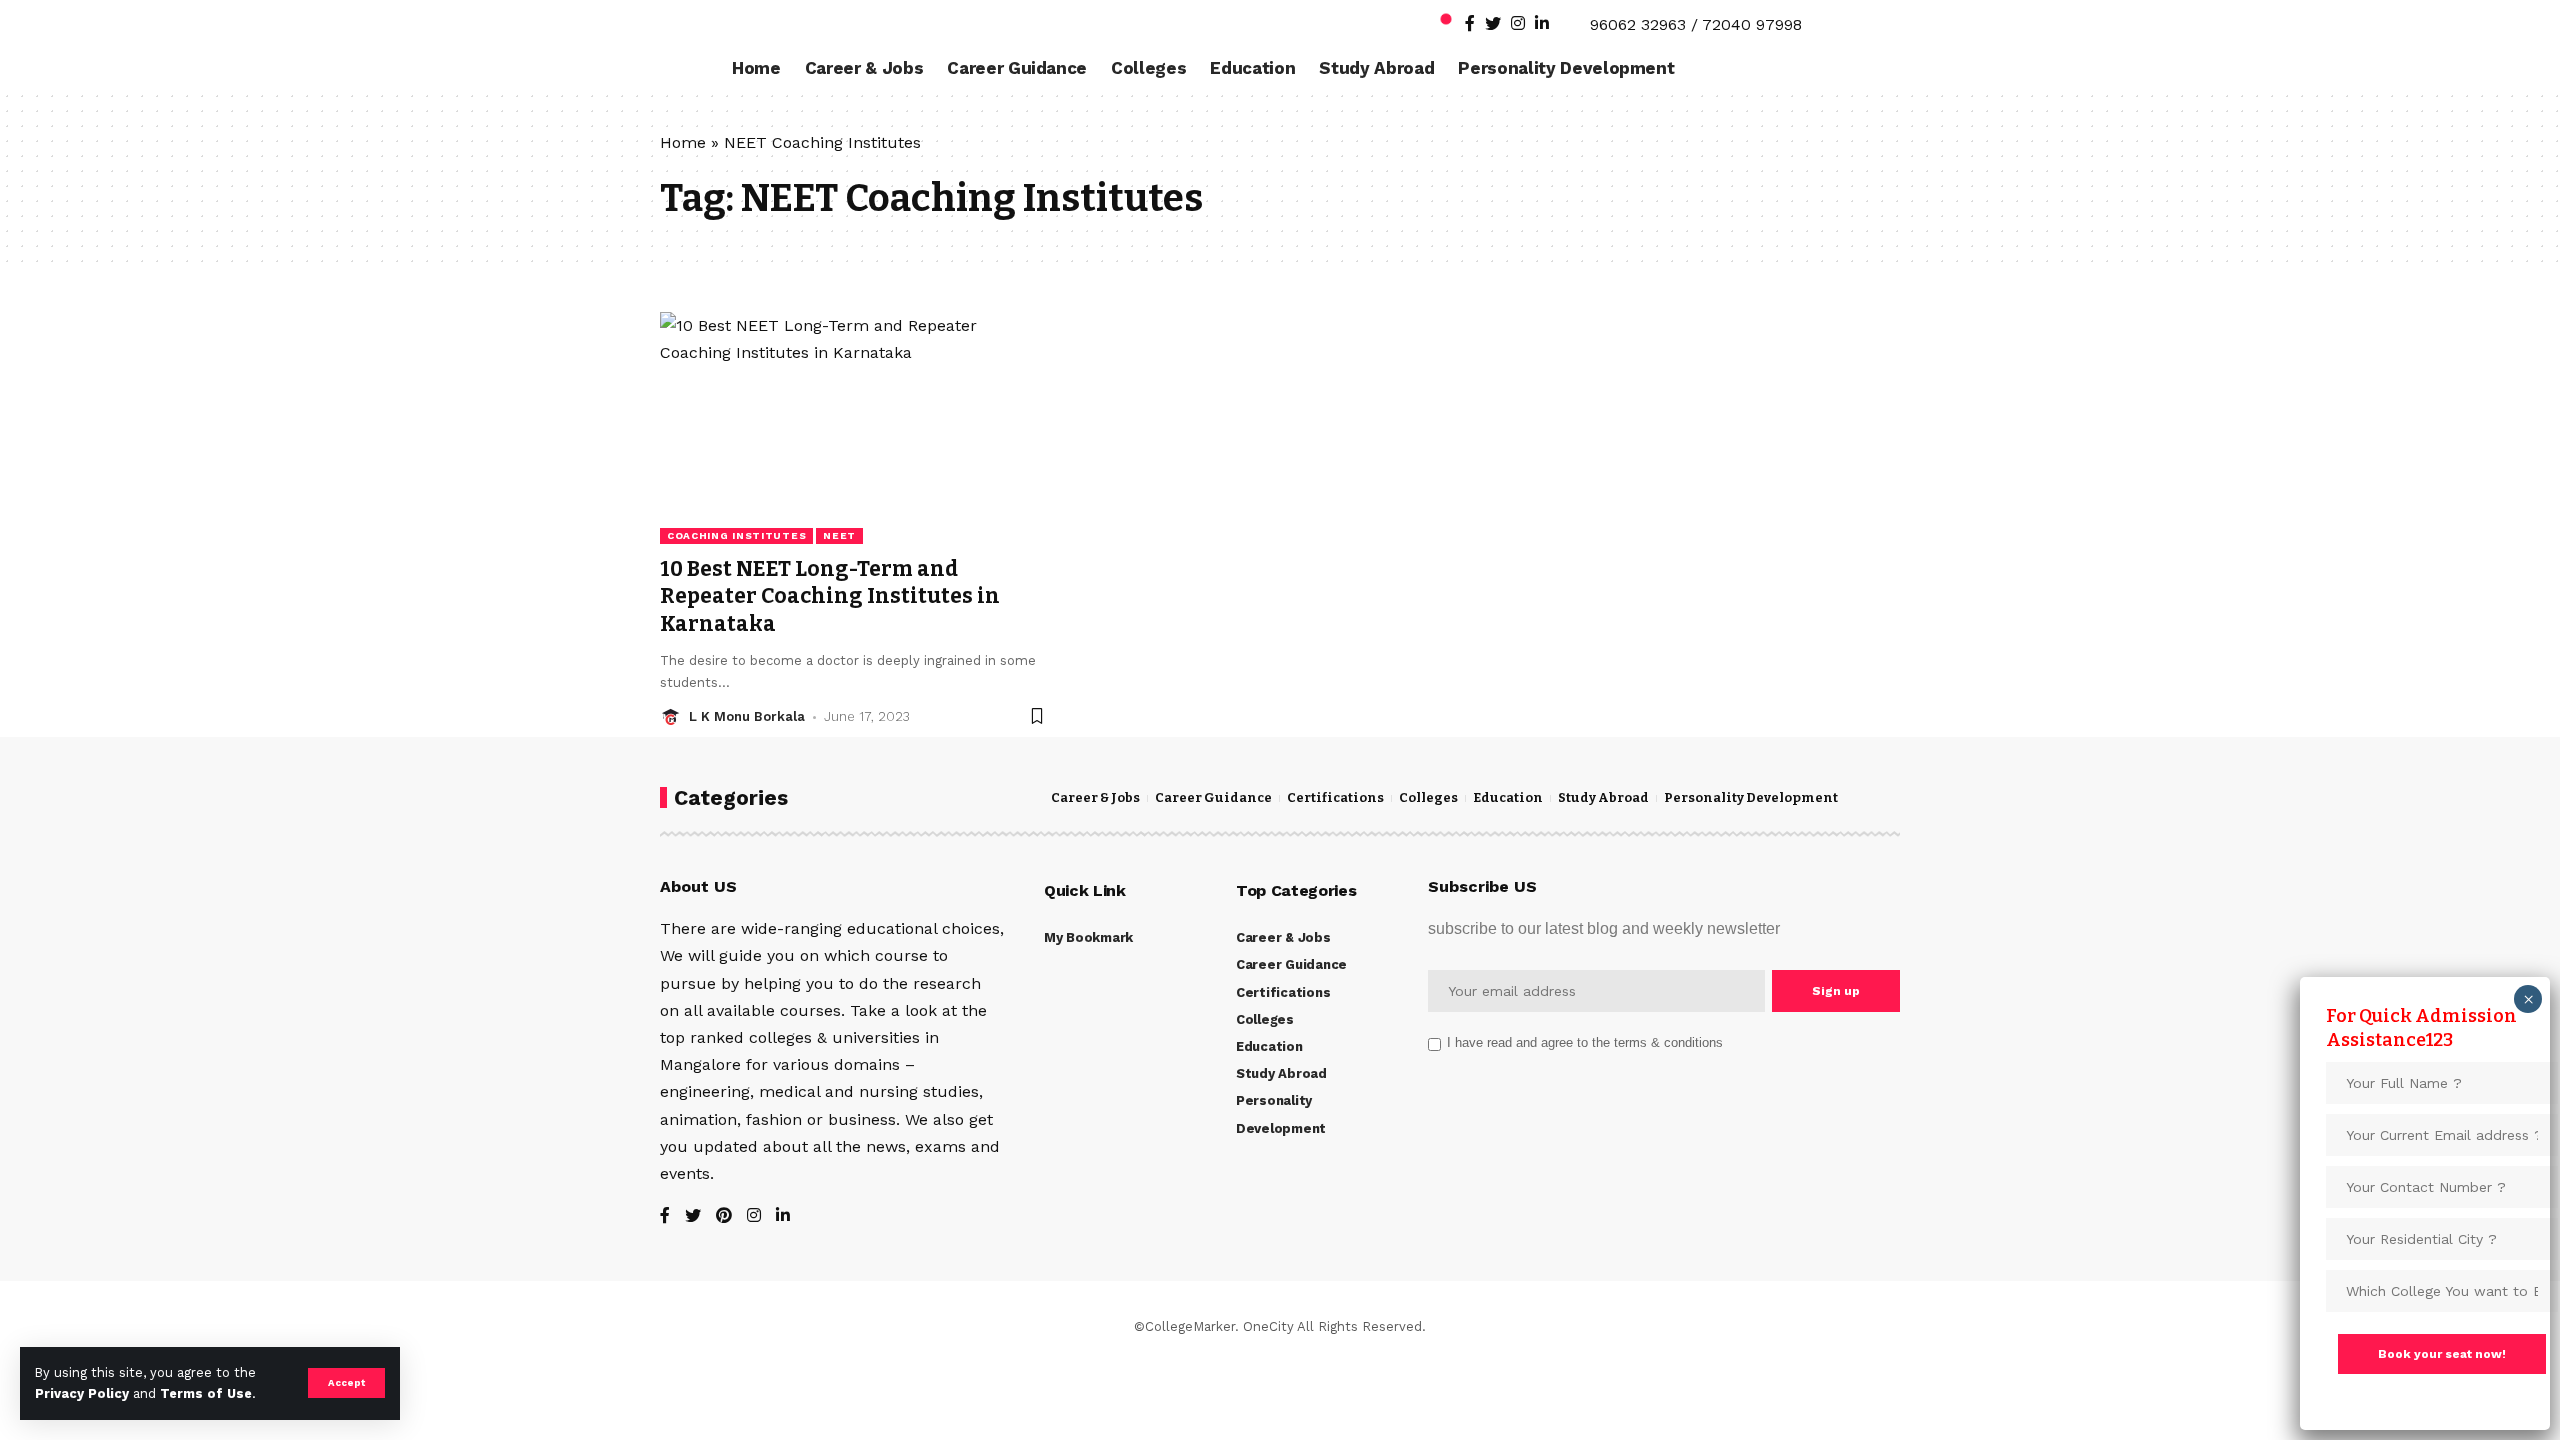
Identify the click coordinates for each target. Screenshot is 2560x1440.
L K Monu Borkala (747, 716)
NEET (839, 535)
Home (683, 142)
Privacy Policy (82, 1393)
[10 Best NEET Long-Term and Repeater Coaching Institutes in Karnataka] (853, 428)
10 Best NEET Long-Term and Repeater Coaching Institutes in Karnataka (830, 596)
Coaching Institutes (736, 535)
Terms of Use (206, 1393)
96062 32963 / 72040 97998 (1696, 24)
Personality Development (1751, 798)
